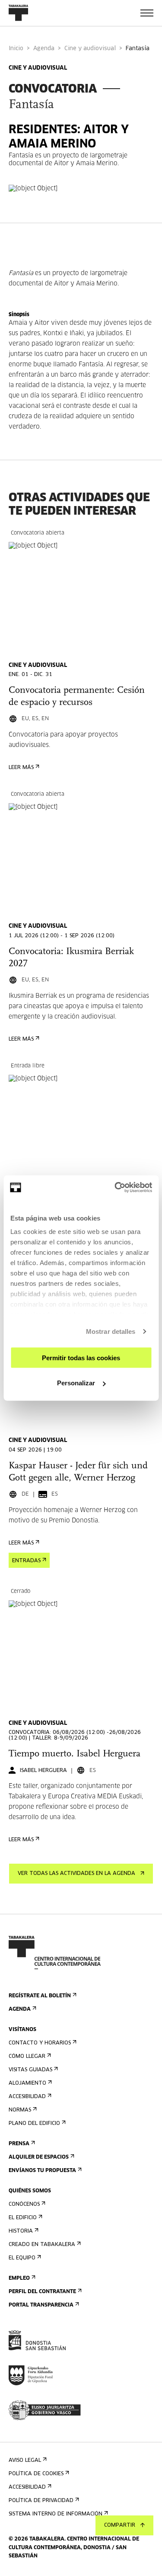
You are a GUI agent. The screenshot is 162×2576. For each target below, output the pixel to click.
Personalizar (76, 1383)
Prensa (19, 2144)
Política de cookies (36, 2474)
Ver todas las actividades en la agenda (76, 1874)
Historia (21, 2231)
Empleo (19, 2278)
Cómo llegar (27, 2057)
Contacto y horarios (40, 2043)
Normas (20, 2110)
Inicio (16, 49)
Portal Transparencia (41, 2305)
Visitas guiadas (30, 2070)
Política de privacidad (41, 2501)
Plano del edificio (34, 2124)
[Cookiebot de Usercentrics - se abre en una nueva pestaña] (115, 1188)
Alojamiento (27, 2083)
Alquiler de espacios (39, 2157)
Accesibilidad (27, 2097)
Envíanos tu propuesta (42, 2171)
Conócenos (24, 2204)
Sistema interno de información (56, 2514)
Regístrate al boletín (40, 1996)
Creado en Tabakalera (42, 2245)
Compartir (120, 2525)
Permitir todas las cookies (81, 1357)
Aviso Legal (25, 2461)
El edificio (23, 2218)
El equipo (22, 2258)
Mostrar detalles (111, 1331)
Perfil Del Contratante (42, 2292)
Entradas (26, 1561)
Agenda (44, 49)
